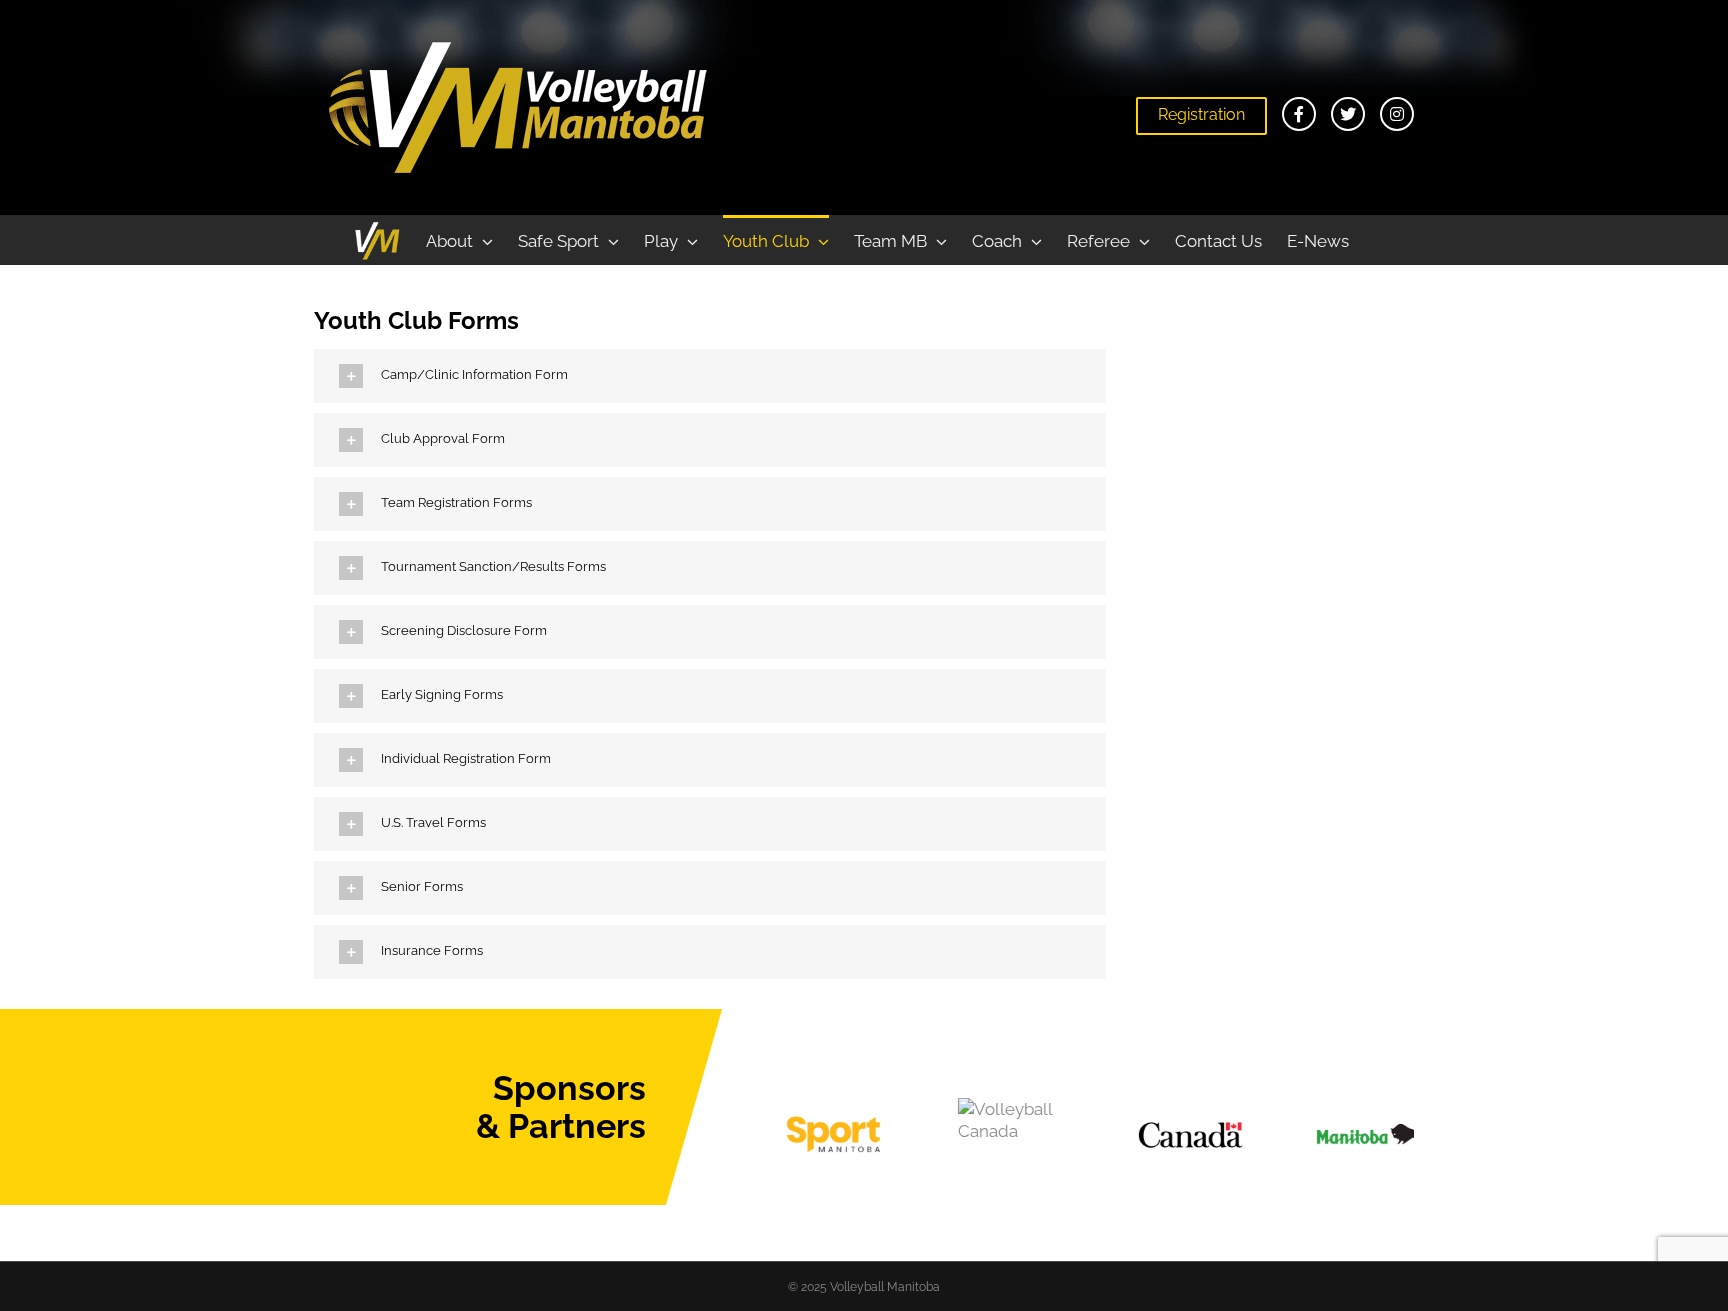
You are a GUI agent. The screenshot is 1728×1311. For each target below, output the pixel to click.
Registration (1201, 114)
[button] (710, 376)
